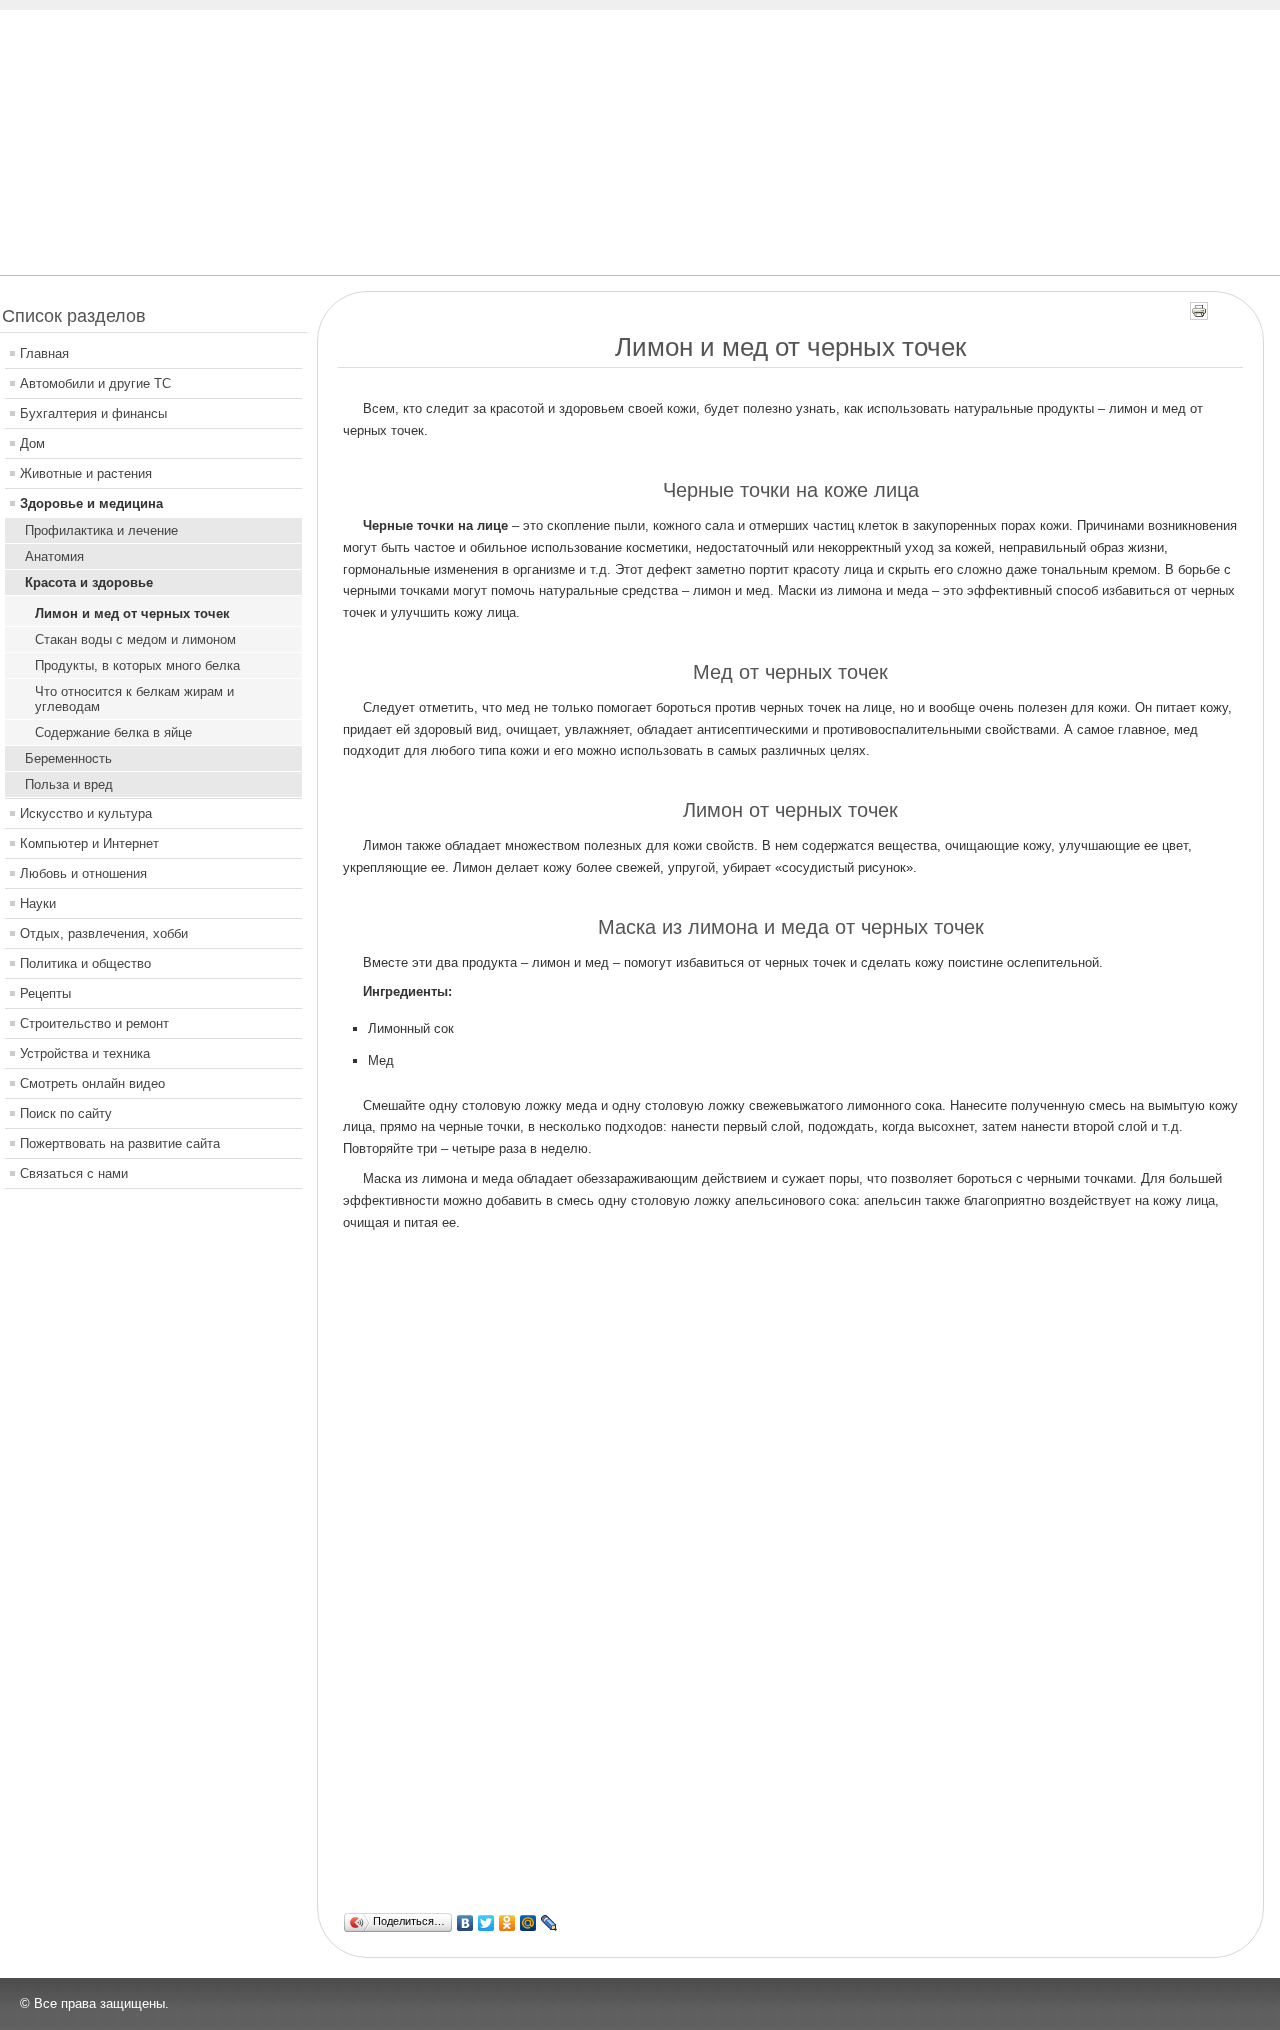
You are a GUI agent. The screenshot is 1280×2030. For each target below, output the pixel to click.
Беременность (68, 758)
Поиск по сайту (66, 1113)
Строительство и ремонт (94, 1023)
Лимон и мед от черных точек (132, 613)
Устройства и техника (85, 1053)
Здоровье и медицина (91, 503)
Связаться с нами (74, 1173)
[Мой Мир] (528, 1923)
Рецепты (45, 993)
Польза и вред (69, 784)
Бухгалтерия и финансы (93, 413)
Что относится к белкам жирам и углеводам (134, 699)
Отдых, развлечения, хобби (104, 933)
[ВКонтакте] (465, 1923)
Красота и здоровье (89, 582)
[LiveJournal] (549, 1923)
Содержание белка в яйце (113, 732)
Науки (38, 903)
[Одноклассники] (507, 1923)
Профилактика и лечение (101, 530)
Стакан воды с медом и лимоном (135, 639)
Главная (44, 353)
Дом (32, 443)
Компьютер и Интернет (89, 843)
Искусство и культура (86, 813)
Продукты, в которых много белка (137, 665)
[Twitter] (486, 1923)
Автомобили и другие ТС (95, 383)
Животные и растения (86, 473)
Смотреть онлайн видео (92, 1083)
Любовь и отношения (83, 873)
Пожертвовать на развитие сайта (120, 1143)
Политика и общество (85, 963)
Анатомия (54, 556)
